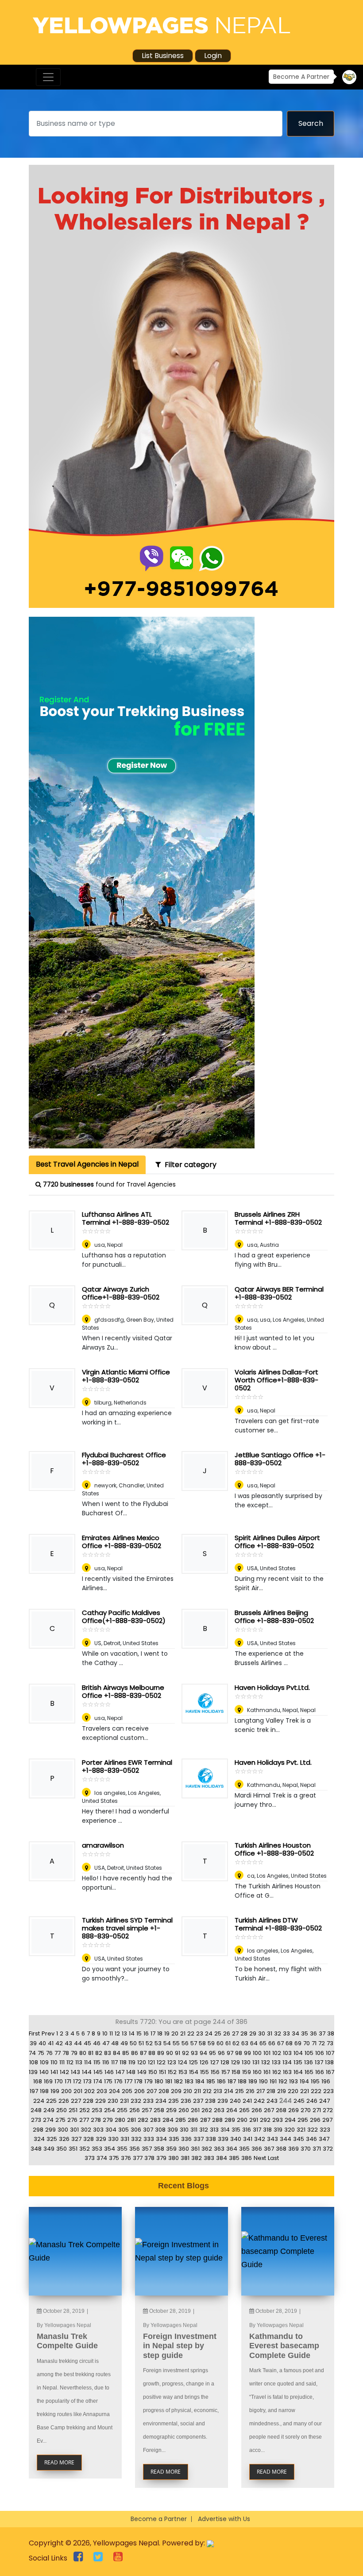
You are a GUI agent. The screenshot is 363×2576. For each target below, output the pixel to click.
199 (55, 2091)
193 (293, 2081)
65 (263, 2043)
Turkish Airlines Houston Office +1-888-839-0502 (274, 1849)
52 (149, 2043)
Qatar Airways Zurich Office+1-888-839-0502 (121, 1293)
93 (194, 2053)
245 (299, 2101)
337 (199, 2139)
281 (131, 2120)
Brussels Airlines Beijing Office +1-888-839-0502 (274, 1617)
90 (170, 2053)
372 (328, 2149)
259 (171, 2110)
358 (159, 2149)
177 (128, 2081)
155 (205, 2072)
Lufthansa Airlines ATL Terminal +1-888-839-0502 (126, 1218)
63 (245, 2043)
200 (66, 2091)
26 (227, 2033)
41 (51, 2043)
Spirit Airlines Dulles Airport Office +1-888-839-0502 (277, 1542)
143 (75, 2072)
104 (298, 2053)
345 (299, 2139)
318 (267, 2130)
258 (159, 2110)
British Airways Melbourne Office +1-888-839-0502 (123, 1691)
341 (248, 2139)
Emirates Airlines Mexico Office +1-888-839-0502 (122, 1542)
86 (135, 2053)
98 (239, 2053)
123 (172, 2062)
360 (184, 2149)
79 (74, 2053)
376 (126, 2158)
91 (178, 2053)
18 (160, 2033)
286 (193, 2120)
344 (286, 2139)
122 (161, 2062)
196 (326, 2081)
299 (50, 2130)
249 (49, 2110)
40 (42, 2043)
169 (48, 2081)
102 (277, 2053)
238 (210, 2101)
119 (132, 2062)
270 (306, 2110)
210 (188, 2091)
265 (244, 2110)
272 (328, 2110)
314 (225, 2130)
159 (247, 2072)
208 (164, 2091)
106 (320, 2053)
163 (287, 2072)
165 (309, 2072)
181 (169, 2081)
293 (278, 2120)
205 (127, 2091)
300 (63, 2130)
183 (189, 2081)
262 (207, 2110)
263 (219, 2110)
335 (174, 2139)
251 (73, 2110)
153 (183, 2072)
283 (155, 2120)
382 (197, 2158)
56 (185, 2043)
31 (270, 2033)
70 (307, 2043)
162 (277, 2072)
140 (44, 2072)
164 (298, 2072)
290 (242, 2120)
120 (142, 2062)
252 (85, 2110)
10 (105, 2033)
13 (124, 2033)
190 (263, 2081)
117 (114, 2062)
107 (330, 2053)
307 (148, 2130)
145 (98, 2072)
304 (111, 2130)
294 (290, 2120)
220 (293, 2091)
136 (309, 2062)
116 (106, 2062)
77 (58, 2053)
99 (247, 2053)
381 (185, 2158)
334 (161, 2139)
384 (222, 2158)
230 (113, 2101)
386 (247, 2158)
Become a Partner (159, 2519)
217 (261, 2091)
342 (260, 2139)
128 (225, 2062)
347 (324, 2139)
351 (73, 2149)
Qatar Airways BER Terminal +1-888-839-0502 (279, 1293)
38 (331, 2033)
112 (70, 2062)
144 (87, 2072)
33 (286, 2033)
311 (194, 2130)
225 (51, 2101)
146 (109, 2072)
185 (211, 2081)
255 (122, 2110)
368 (281, 2149)
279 (108, 2120)
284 (168, 2120)
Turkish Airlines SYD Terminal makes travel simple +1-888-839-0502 (127, 1928)
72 (322, 2043)
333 (149, 2139)
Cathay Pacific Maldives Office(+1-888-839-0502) (124, 1617)
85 (126, 2053)
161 (267, 2072)
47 (106, 2043)
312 (204, 2130)
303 (98, 2130)
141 (54, 2072)
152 (172, 2072)
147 (120, 2072)
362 (207, 2149)
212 (207, 2091)
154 (194, 2072)
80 (83, 2053)
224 (39, 2101)
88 (152, 2053)
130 (246, 2062)
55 (176, 2043)
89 (161, 2053)
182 (178, 2081)
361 (195, 2149)
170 (59, 2081)
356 (135, 2149)
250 (62, 2110)
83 (108, 2053)
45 (87, 2043)
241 (247, 2101)
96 (221, 2053)
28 (244, 2033)
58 (202, 2043)
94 (203, 2053)
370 (306, 2149)
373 (90, 2158)
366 (257, 2149)
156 (215, 2072)
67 (280, 2043)
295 (303, 2120)
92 (185, 2053)
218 (271, 2091)
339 (223, 2139)
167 (330, 2072)
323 (325, 2130)
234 (161, 2101)
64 (254, 2043)
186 (221, 2081)
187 (232, 2081)
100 (257, 2053)
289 (230, 2120)
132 (266, 2062)
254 (110, 2110)
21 (183, 2033)
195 (315, 2081)
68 (289, 2043)
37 (322, 2033)
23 (200, 2033)
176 (118, 2081)
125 (193, 2062)
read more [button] (59, 2462)
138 (329, 2062)
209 (176, 2091)
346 (311, 2139)
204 (114, 2091)
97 (230, 2053)
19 (167, 2033)
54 (167, 2043)
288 (217, 2120)
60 (220, 2043)
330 (113, 2139)
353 (97, 2149)
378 (149, 2158)
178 (138, 2081)
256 (135, 2110)
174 (98, 2081)
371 (317, 2149)
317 (257, 2130)
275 (60, 2120)
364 (232, 2149)
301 (74, 2130)
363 (219, 2149)
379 (161, 2158)
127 (214, 2062)
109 (44, 2062)
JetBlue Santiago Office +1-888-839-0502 (280, 1459)
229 (100, 2101)
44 (78, 2043)
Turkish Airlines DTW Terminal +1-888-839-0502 (278, 1924)
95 (212, 2053)
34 (295, 2033)
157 (226, 2072)
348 (36, 2149)
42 (59, 2043)
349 (49, 2149)
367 (269, 2149)
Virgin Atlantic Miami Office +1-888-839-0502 (126, 1376)
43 (68, 2043)
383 (209, 2158)
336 (186, 2139)
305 (124, 2130)
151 (162, 2072)
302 (86, 2130)
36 (313, 2033)
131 (256, 2062)
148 (131, 2072)
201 (78, 2091)
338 (211, 2139)
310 (184, 2130)
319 (278, 2130)
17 (153, 2033)
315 (236, 2130)
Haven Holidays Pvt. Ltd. (273, 1762)
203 (102, 2091)
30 (262, 2033)
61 (228, 2043)
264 (232, 2110)
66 (272, 2043)
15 (139, 2033)
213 (218, 2091)
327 (76, 2139)
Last (273, 2158)
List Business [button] (163, 56)
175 (108, 2081)
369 (293, 2149)
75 (41, 2053)
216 (250, 2091)
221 (305, 2091)
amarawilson (103, 1845)
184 (200, 2081)
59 (211, 2043)
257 (147, 2110)
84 (117, 2053)
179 (149, 2081)
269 (293, 2110)
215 (239, 2091)
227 (76, 2101)
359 (171, 2149)
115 (97, 2062)
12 (117, 2033)
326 (64, 2139)
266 (257, 2110)
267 (269, 2110)
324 (39, 2139)
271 (317, 2110)
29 (253, 2033)
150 (153, 2072)
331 (125, 2139)
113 (79, 2062)
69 (298, 2043)
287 (205, 2120)
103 (287, 2053)
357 (147, 2149)
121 (151, 2062)
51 (141, 2043)
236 (186, 2101)
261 (195, 2110)
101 (267, 2053)
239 (223, 2101)
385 (234, 2158)
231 (124, 2101)
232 (136, 2101)
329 (101, 2139)
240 (235, 2101)
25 (218, 2033)
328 (89, 2139)
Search (311, 123)
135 (298, 2062)
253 (97, 2110)
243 (272, 2101)
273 (36, 2120)
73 (330, 2043)
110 (54, 2062)
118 (123, 2062)
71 (314, 2043)
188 (242, 2081)
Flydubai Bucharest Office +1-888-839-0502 (124, 1459)
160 (257, 2072)
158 (236, 2072)
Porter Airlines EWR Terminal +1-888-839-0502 (127, 1766)
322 (313, 2130)
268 (281, 2110)
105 (309, 2053)
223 (328, 2091)
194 (304, 2081)
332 (136, 2139)
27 (235, 2033)
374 (102, 2158)
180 (159, 2081)
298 (38, 2130)
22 (191, 2033)
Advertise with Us (224, 2519)
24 (209, 2033)
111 (62, 2062)
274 (48, 2120)
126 (204, 2062)
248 (36, 2110)
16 (146, 2033)
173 (87, 2081)
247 (324, 2101)
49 (124, 2043)
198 (44, 2091)
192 (283, 2081)
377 (138, 2158)
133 (276, 2062)
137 (319, 2062)
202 (89, 2091)
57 (194, 2043)
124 (183, 2062)
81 (91, 2053)
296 (315, 2120)
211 (197, 2091)
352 (85, 2149)
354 (110, 2149)
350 (62, 2149)
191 (273, 2081)
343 (272, 2139)
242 (259, 2101)
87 (143, 2053)
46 (97, 2043)
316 (247, 2130)
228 (88, 2101)
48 (115, 2043)
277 (84, 2120)
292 (265, 2120)
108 (34, 2062)
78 (66, 2053)
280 (120, 2120)
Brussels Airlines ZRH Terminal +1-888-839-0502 (278, 1218)
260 (184, 2110)
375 (114, 2158)
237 (198, 2101)
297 (327, 2120)
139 (33, 2072)
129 (236, 2062)
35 (305, 2033)
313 (214, 2130)
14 (132, 2033)
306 (136, 2130)
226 (64, 2101)
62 (236, 2043)
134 (287, 2062)
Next (260, 2158)
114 (88, 2062)
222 (316, 2091)
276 (72, 2120)
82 (99, 2053)
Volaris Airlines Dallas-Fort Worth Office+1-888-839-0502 (276, 1380)
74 (32, 2053)
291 (254, 2120)
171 (68, 2081)
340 (236, 2139)
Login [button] (213, 56)
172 (77, 2081)
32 (278, 2033)
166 (320, 2072)
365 (244, 2149)
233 (148, 2101)
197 (34, 2091)
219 (282, 2091)
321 (301, 2130)
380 (174, 2158)
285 (181, 2120)
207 (152, 2091)
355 (122, 2149)
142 (64, 2072)
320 (290, 2130)
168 (38, 2081)
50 (133, 2043)
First (34, 2033)
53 (158, 2043)
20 (175, 2033)
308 (160, 2130)
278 (96, 2120)
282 (143, 2120)
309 (173, 2130)
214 (229, 2091)
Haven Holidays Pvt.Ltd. (272, 1687)
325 (52, 2139)
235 (174, 2101)
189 (253, 2081)
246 (312, 2101)
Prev (48, 2033)
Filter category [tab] (189, 1165)
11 (111, 2033)
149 (142, 2072)
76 (49, 2053)
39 (33, 2043)
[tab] (87, 1165)
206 (139, 2091)
